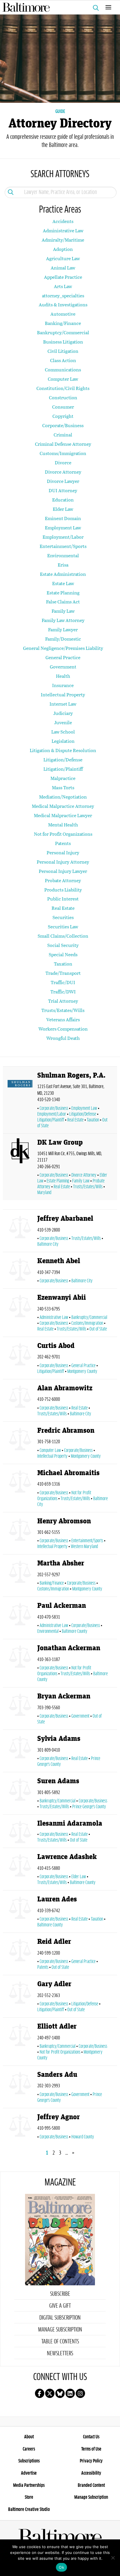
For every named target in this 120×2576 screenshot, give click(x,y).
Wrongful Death (63, 1038)
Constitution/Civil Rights (63, 388)
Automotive (63, 314)
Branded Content (91, 2485)
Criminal (63, 435)
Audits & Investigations (63, 304)
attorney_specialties (63, 295)
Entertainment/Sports (63, 546)
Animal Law (63, 268)
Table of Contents (60, 2342)
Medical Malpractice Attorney (63, 806)
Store (29, 2497)
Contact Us (91, 2437)
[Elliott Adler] (20, 2043)
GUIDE (60, 112)
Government (63, 667)
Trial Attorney (63, 1001)
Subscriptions (29, 2461)
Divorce (63, 462)
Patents (63, 843)
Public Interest (63, 899)
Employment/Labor (63, 537)
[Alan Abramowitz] (20, 1402)
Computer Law (63, 379)
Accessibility (91, 2473)
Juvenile (63, 722)
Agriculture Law (63, 258)
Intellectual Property (63, 694)
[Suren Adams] (20, 1794)
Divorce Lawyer (63, 481)
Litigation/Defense (63, 760)
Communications (63, 370)
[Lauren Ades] (20, 1913)
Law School (63, 732)
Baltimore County (75, 1631)
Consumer (63, 407)
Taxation (63, 964)
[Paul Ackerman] (20, 1619)
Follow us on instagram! (80, 2393)
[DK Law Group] (20, 1168)
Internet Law (63, 704)
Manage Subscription (60, 2330)
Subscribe (60, 2294)
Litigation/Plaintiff (63, 769)
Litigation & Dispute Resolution (63, 750)
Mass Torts (63, 787)
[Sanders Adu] (20, 2088)
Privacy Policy (91, 2461)
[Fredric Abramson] (20, 1444)
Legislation (63, 741)
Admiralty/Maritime (63, 240)
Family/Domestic (63, 639)
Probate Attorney (63, 880)
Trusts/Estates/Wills (63, 1010)
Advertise (29, 2473)
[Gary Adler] (20, 1997)
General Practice (63, 657)
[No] (113, 2558)
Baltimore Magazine (58, 7)
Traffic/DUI (63, 982)
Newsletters (60, 2354)
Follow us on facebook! (40, 2393)
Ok (61, 2567)
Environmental (63, 555)
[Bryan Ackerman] (20, 1710)
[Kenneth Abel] (20, 1271)
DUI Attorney (63, 490)
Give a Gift (60, 2306)
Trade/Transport (63, 973)
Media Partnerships (29, 2485)
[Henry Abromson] (20, 1535)
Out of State (98, 1329)
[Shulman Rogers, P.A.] (20, 1101)
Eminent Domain (63, 518)
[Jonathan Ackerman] (20, 1664)
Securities (63, 917)
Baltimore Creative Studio (29, 2510)
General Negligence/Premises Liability (63, 648)
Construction (63, 397)
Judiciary (63, 713)
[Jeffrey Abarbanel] (20, 1232)
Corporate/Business (63, 425)
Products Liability (63, 890)
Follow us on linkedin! (70, 2393)
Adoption (63, 249)
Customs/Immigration (63, 453)
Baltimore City (82, 1281)
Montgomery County (82, 1371)
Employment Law (63, 527)
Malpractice (63, 778)
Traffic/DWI (63, 992)
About (29, 2437)
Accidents (63, 221)
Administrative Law (63, 230)
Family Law (63, 611)
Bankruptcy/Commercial (63, 332)
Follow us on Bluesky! (60, 2393)
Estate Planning (63, 593)
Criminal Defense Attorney (63, 444)
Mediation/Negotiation (63, 797)
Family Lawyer (63, 629)
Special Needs (63, 954)
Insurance (63, 685)
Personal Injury (63, 852)
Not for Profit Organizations (63, 834)
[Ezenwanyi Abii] (20, 1314)
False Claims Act (63, 602)
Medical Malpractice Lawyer (63, 815)
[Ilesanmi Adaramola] (20, 1832)
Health (63, 676)
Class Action (63, 360)
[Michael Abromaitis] (20, 1489)
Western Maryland (84, 1547)
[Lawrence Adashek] (20, 1870)
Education (63, 500)
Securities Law (63, 926)
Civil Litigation (63, 351)
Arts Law (63, 286)
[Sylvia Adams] (20, 1752)
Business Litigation (63, 342)
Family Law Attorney (63, 620)
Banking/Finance (63, 323)
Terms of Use (91, 2449)
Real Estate (63, 908)
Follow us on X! (50, 2393)
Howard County (83, 2137)
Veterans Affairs (63, 1019)
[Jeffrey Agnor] (20, 2128)
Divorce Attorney (63, 472)
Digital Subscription (60, 2318)
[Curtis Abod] (20, 1359)
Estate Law (63, 583)
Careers (29, 2449)
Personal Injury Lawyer (63, 871)
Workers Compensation (63, 1029)
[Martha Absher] (20, 1577)
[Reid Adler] (20, 1955)
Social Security (63, 945)
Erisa (63, 565)
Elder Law (63, 509)
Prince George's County (89, 1807)
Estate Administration (63, 574)
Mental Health (63, 825)
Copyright (63, 416)
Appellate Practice (63, 277)
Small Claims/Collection (63, 936)
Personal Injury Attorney (63, 862)
